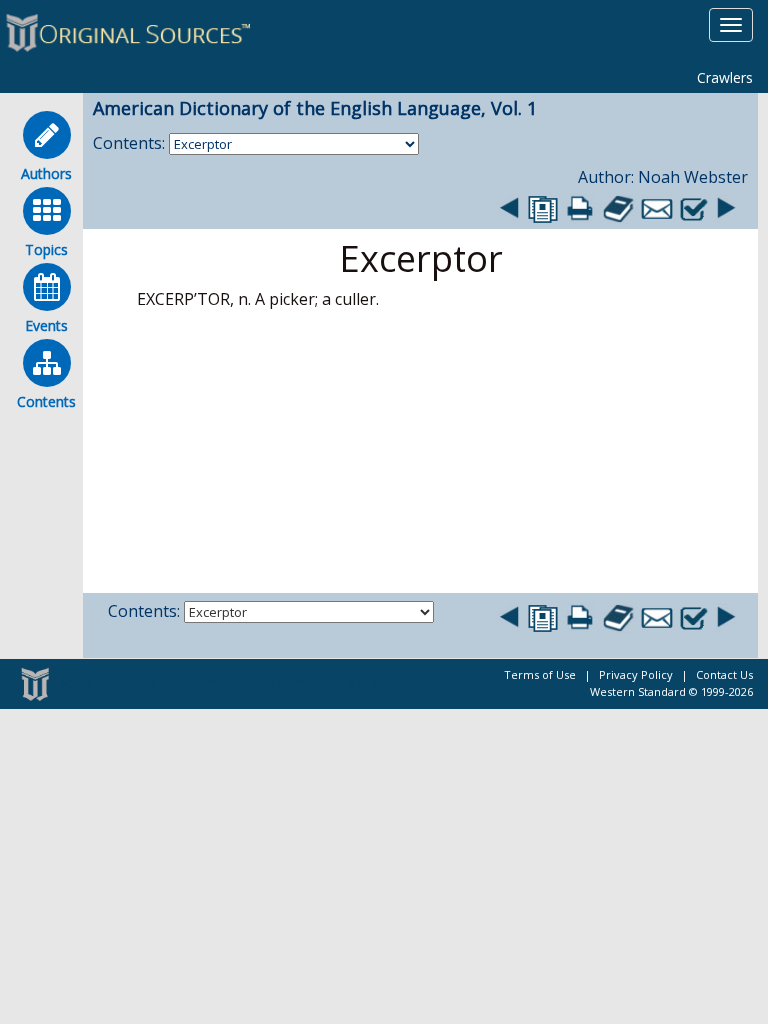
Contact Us (724, 674)
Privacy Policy (636, 674)
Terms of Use (540, 674)
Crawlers (725, 77)
